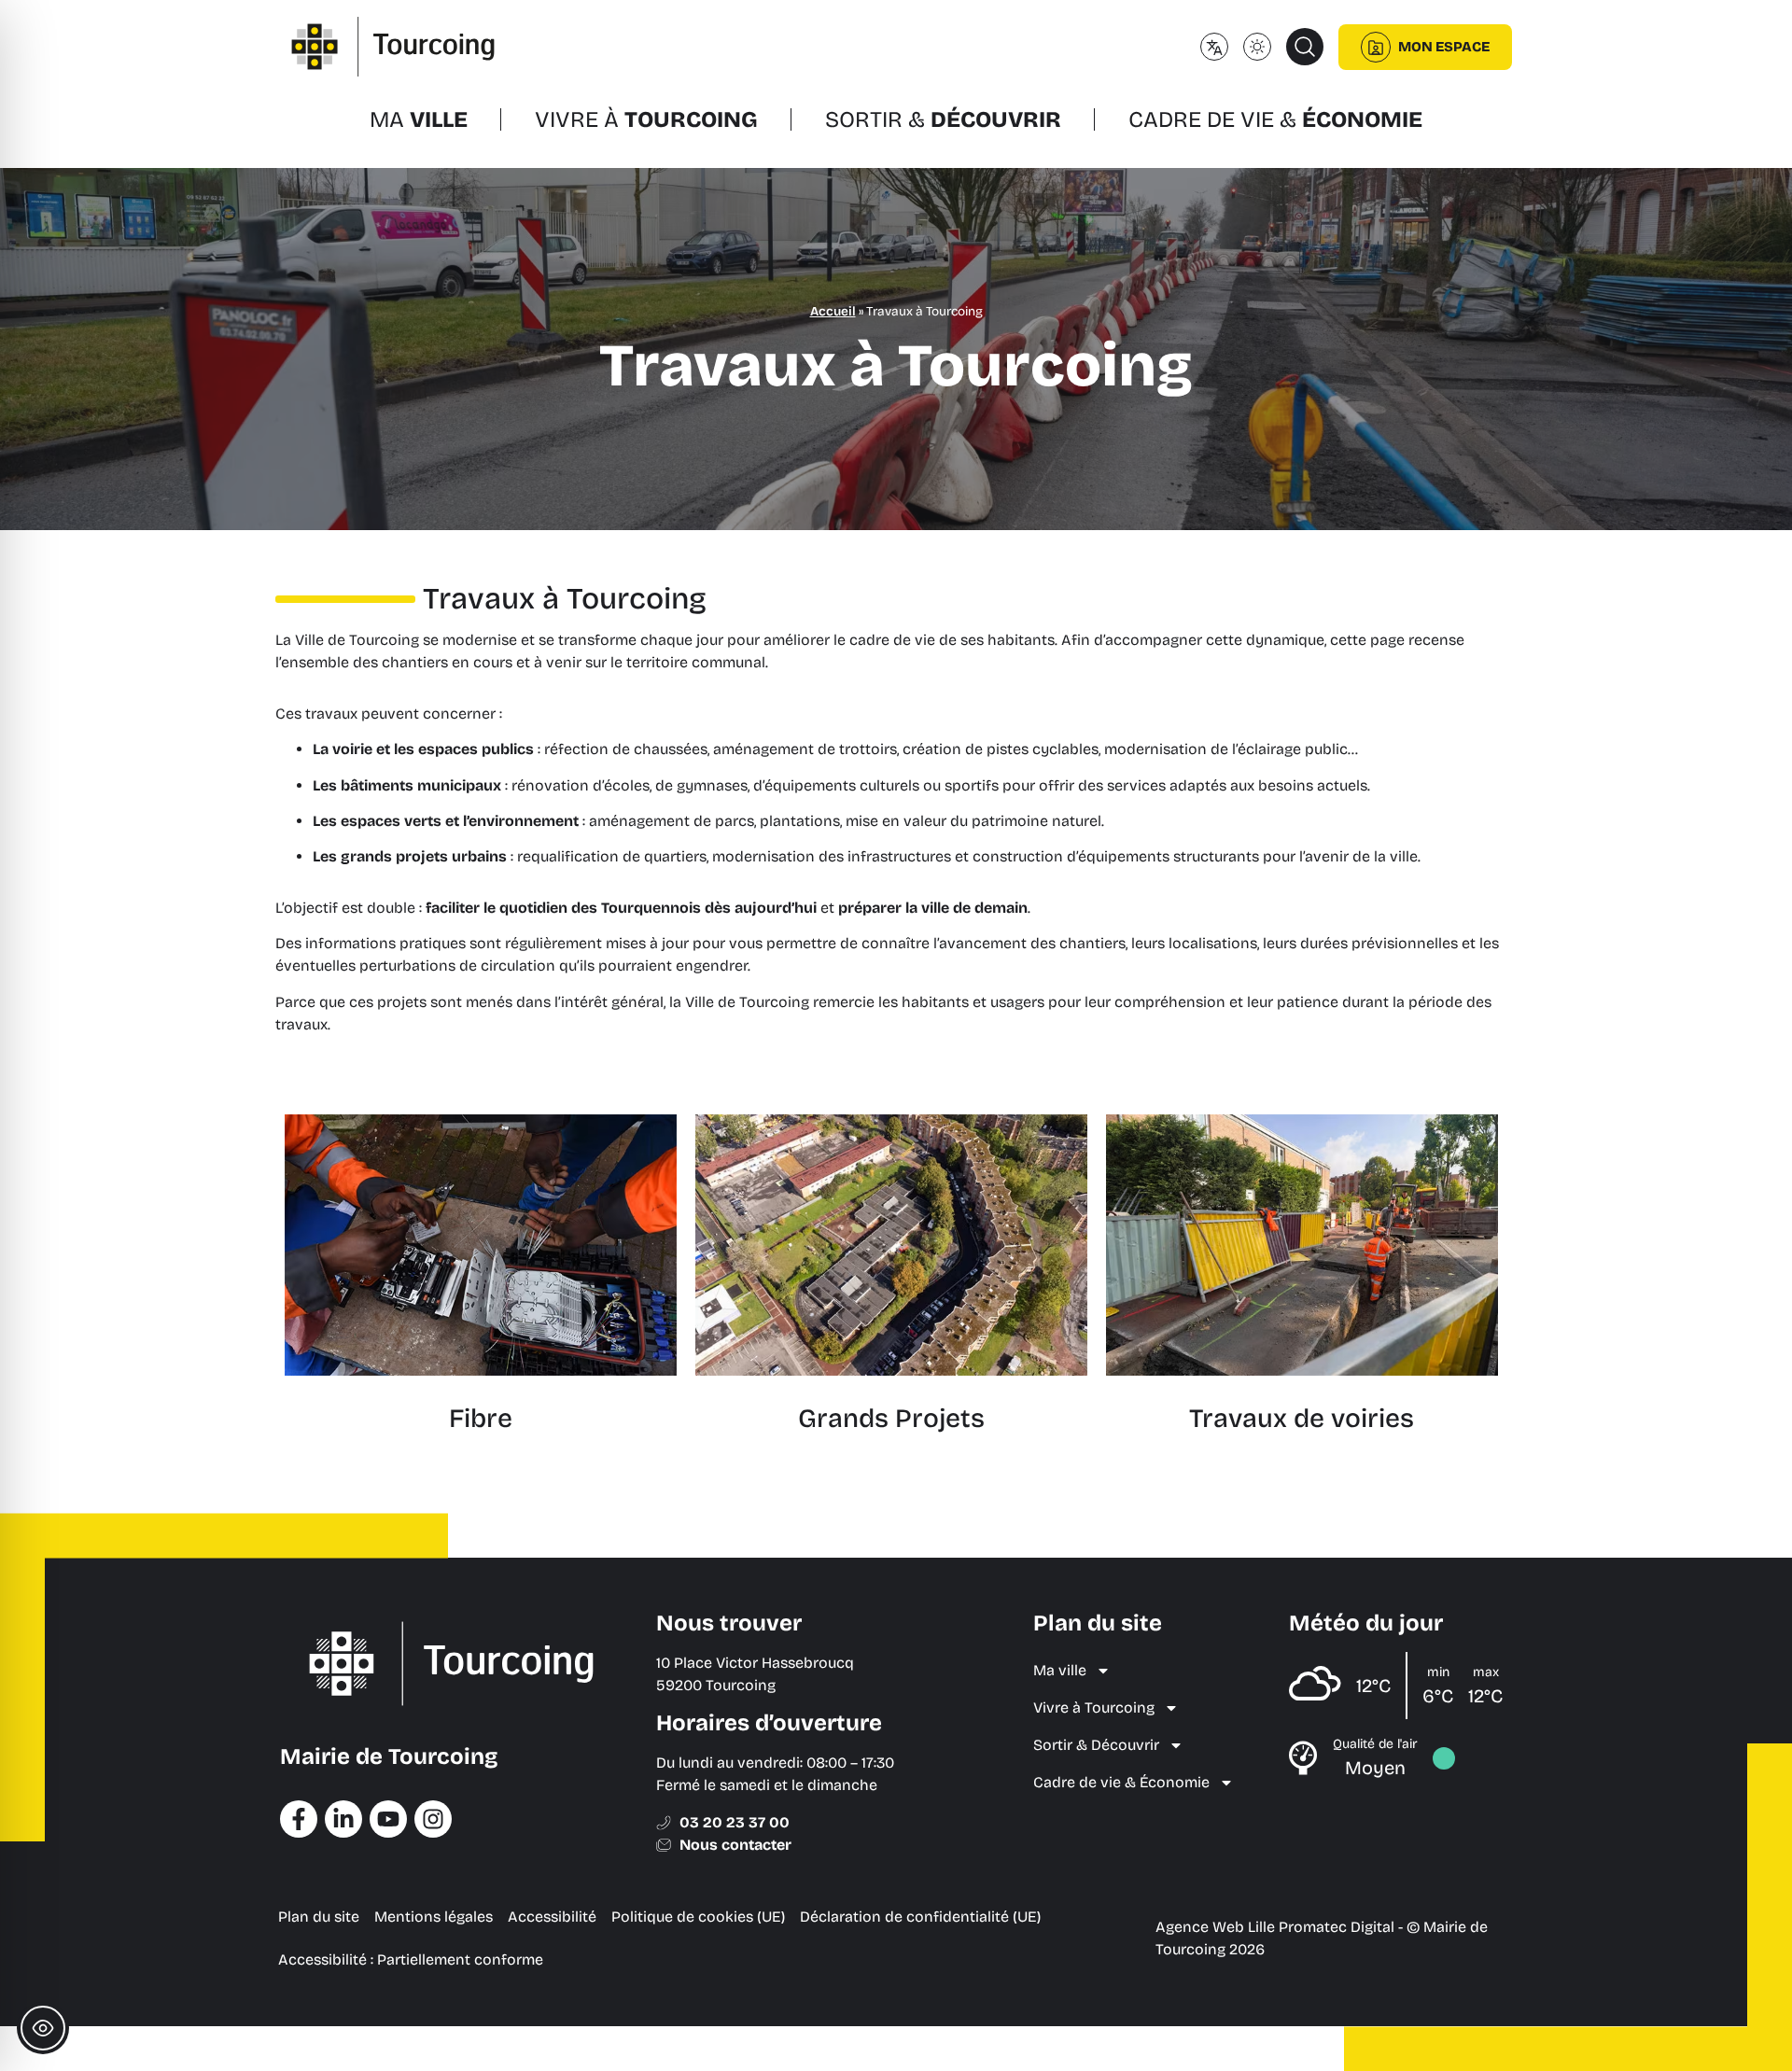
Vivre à (646, 119)
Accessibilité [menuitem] (552, 1917)
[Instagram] (433, 1819)
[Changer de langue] (1214, 47)
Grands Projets (891, 1419)
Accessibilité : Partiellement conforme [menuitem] (411, 1959)
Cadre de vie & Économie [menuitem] (1121, 1782)
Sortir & (943, 119)
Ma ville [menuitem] (1060, 1670)
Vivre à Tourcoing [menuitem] (1094, 1707)
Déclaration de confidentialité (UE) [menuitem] (920, 1917)
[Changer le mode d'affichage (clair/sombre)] (1257, 47)
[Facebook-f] (299, 1819)
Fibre (481, 1419)
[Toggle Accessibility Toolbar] (43, 2028)
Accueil (833, 311)
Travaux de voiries (1302, 1419)
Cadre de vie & (1275, 119)
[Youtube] (388, 1819)
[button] (1305, 47)
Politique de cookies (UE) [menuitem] (698, 1917)
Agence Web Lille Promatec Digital (1275, 1927)
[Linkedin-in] (343, 1819)
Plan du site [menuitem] (319, 1917)
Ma (419, 119)
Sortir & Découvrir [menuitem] (1096, 1745)
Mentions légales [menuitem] (434, 1917)
